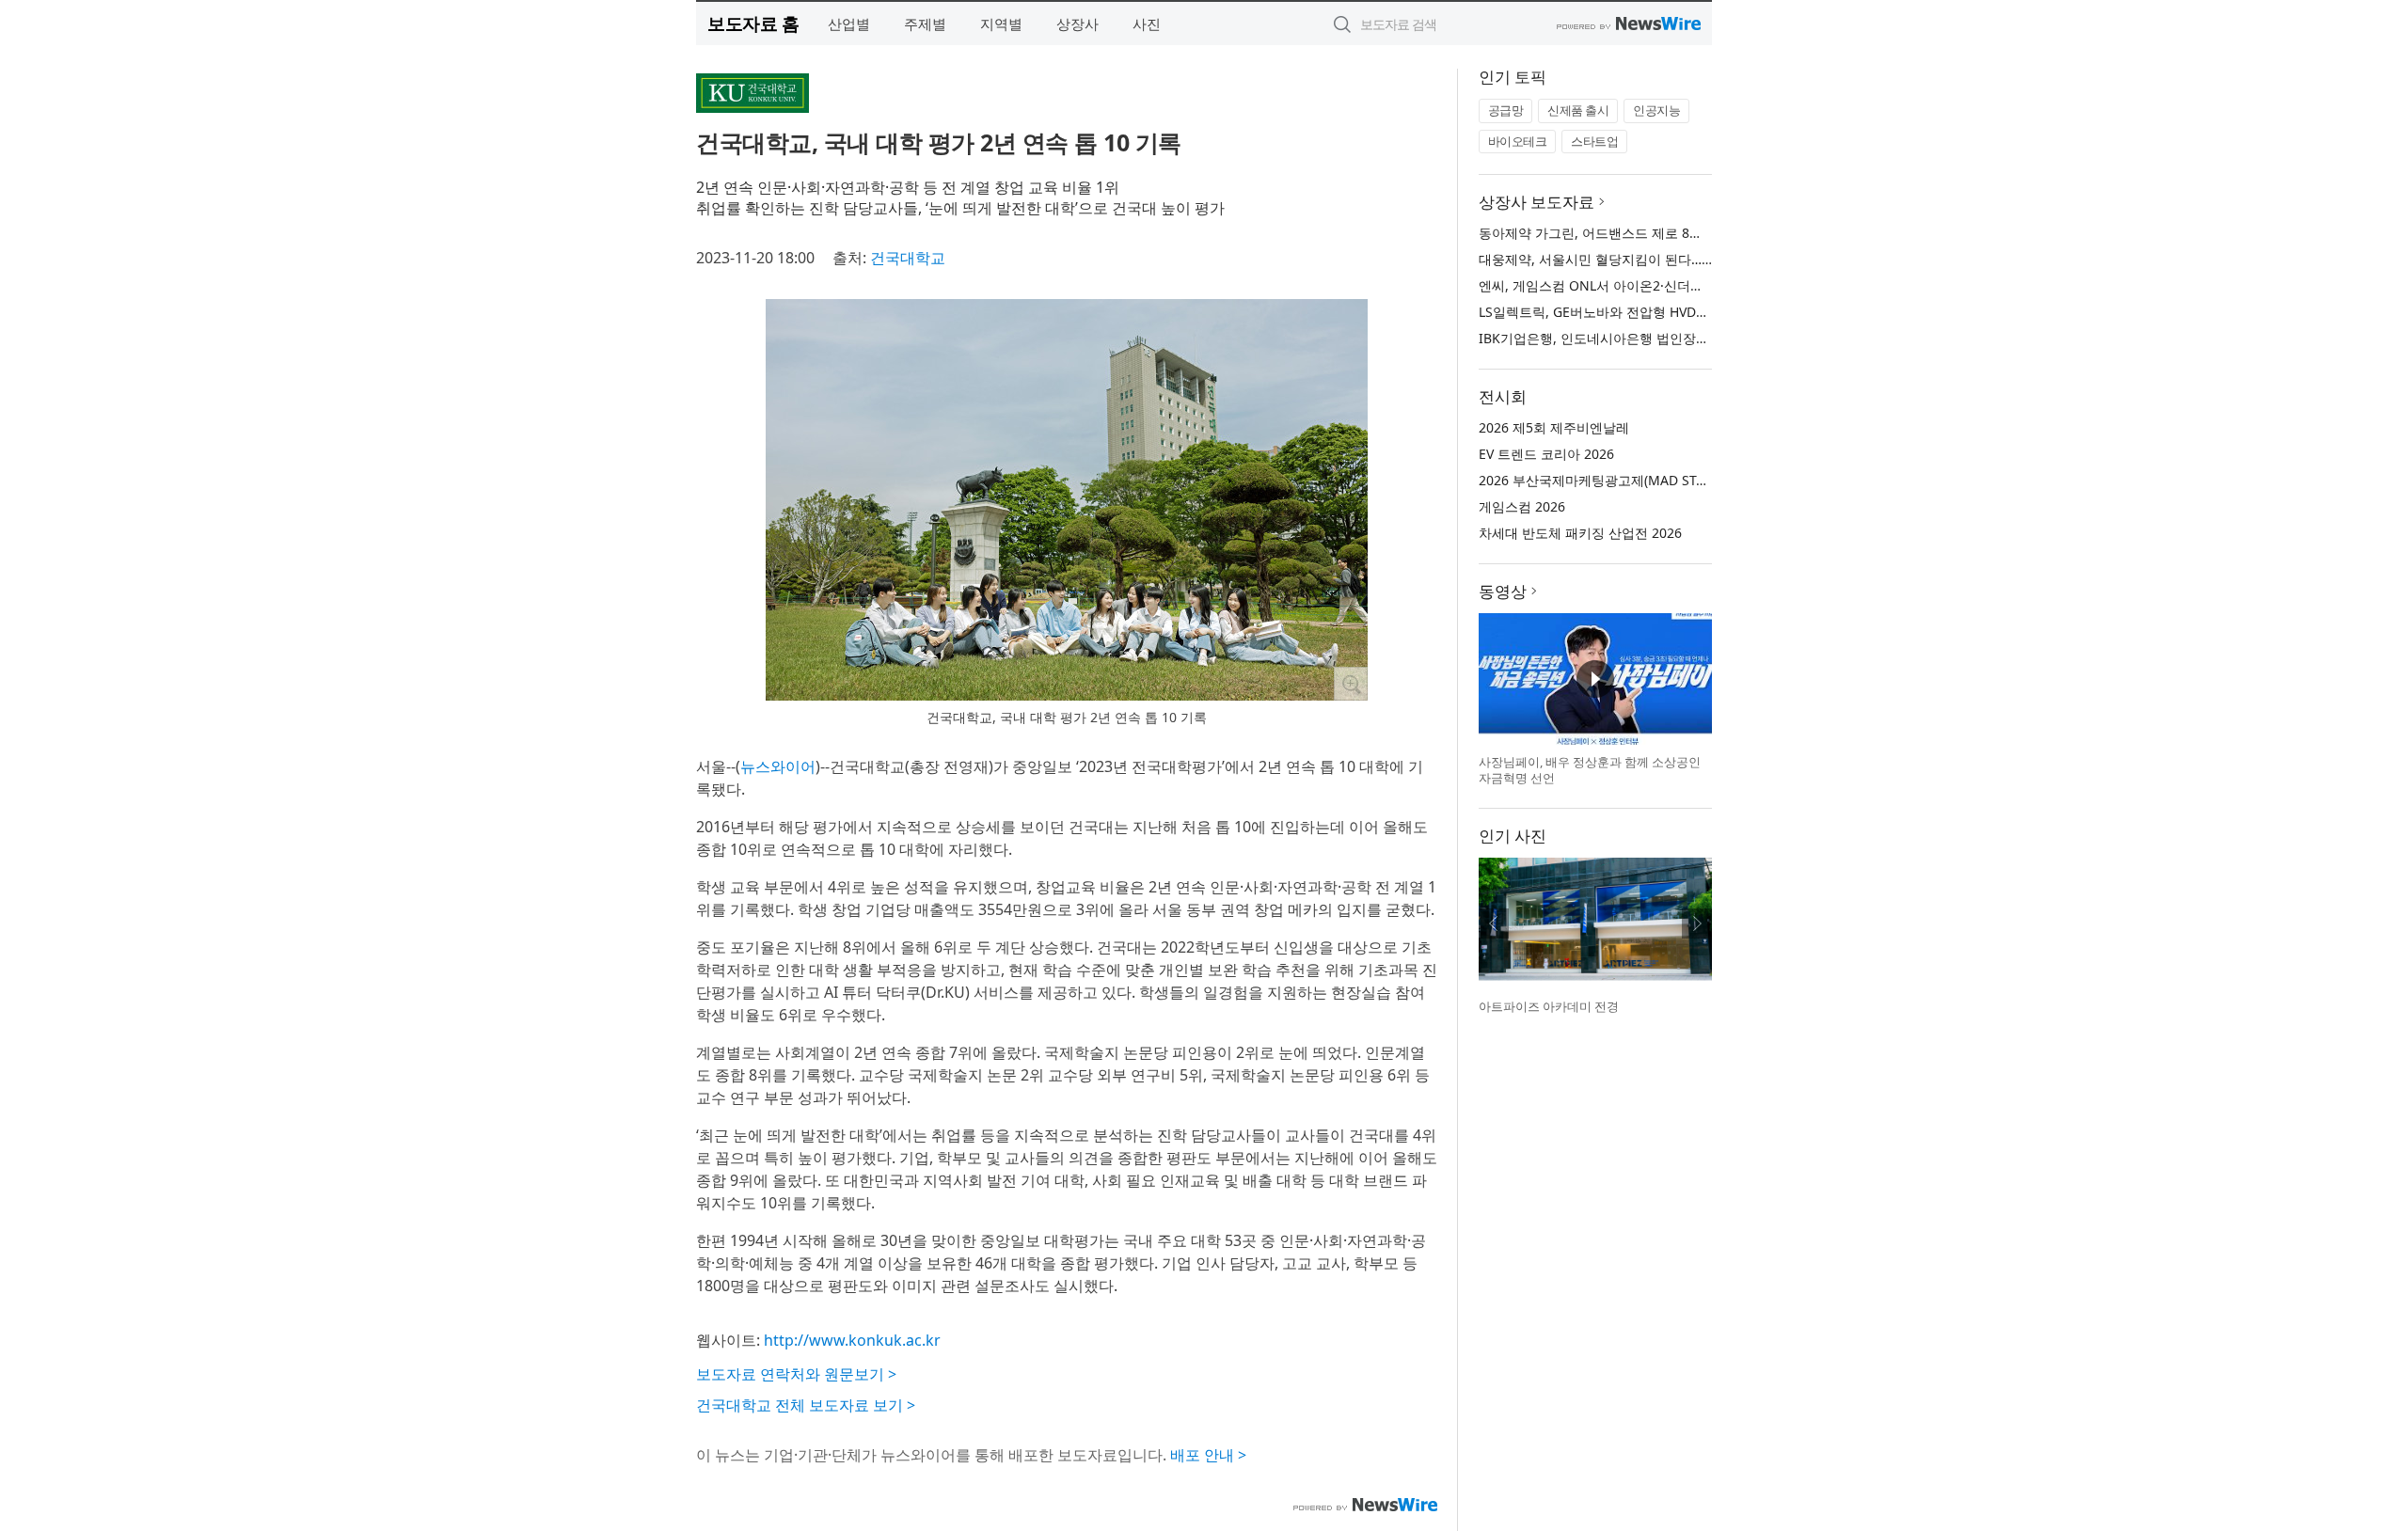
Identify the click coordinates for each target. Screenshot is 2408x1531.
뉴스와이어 (778, 766)
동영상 (1503, 591)
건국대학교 (908, 258)
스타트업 (1594, 141)
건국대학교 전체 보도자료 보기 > (806, 1405)
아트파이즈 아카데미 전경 (1549, 1006)
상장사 (1077, 24)
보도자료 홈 (753, 23)
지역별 (1001, 24)
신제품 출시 (1578, 110)
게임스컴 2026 (1522, 506)
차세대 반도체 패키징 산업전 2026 (1580, 533)
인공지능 (1656, 110)
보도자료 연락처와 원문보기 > (796, 1374)
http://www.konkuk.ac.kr (852, 1340)
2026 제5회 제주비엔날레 (1554, 427)
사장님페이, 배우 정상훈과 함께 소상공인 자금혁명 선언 (1590, 770)
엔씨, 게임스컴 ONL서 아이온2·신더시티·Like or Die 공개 (1648, 285)
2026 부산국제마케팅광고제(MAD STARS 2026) (1618, 480)
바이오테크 (1518, 141)
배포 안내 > (1208, 1455)
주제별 (925, 24)
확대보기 (1351, 684)
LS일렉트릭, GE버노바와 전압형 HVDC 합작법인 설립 (1635, 312)
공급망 (1506, 110)
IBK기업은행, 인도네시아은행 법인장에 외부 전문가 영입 (1646, 338)
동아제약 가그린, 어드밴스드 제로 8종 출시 (1606, 233)
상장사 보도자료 (1537, 202)
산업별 (849, 24)
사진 (1147, 24)
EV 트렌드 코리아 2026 (1546, 454)
